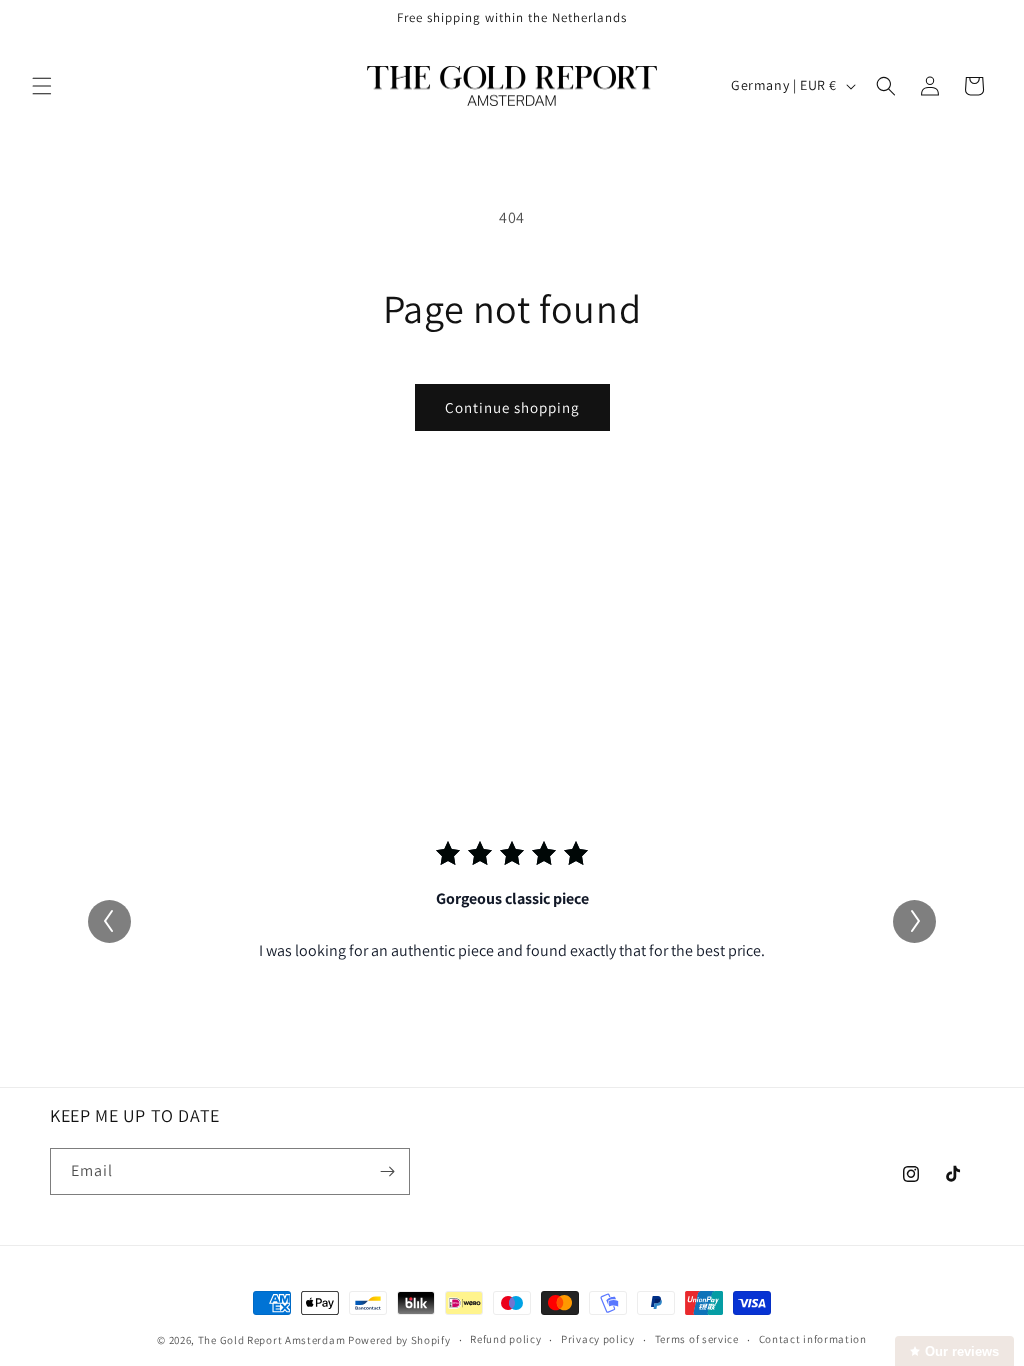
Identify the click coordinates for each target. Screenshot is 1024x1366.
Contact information (813, 1339)
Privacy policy (598, 1339)
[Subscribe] (387, 1171)
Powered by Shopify (399, 1340)
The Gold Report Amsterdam (272, 1340)
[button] (42, 86)
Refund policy (505, 1339)
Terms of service (697, 1339)
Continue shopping (512, 407)
